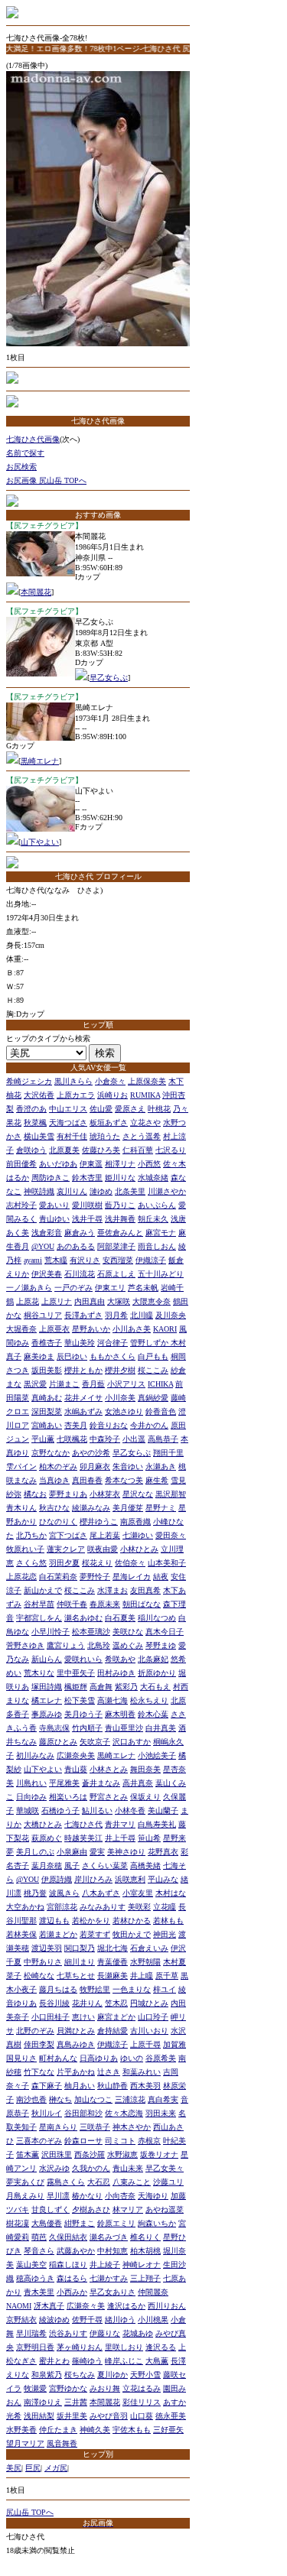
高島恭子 (163, 1439)
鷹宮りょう (66, 1645)
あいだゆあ (58, 1164)
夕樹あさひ (91, 2209)
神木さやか (132, 2127)
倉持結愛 (113, 2031)
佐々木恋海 (124, 2113)
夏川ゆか (113, 2375)
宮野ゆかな (68, 2388)
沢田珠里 (57, 2154)
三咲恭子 (95, 2127)
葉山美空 (31, 2265)
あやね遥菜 (165, 2209)
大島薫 (157, 2361)
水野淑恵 (122, 2154)
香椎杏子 (47, 1343)
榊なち (60, 2099)
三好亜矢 (168, 2430)
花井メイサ (83, 1398)
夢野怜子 (95, 1577)
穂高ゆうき (35, 2278)
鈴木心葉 (153, 1714)
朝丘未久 (153, 1219)
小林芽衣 (105, 1494)
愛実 (97, 1852)
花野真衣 (163, 1852)
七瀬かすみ (109, 2278)
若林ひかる (132, 1921)
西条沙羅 (90, 2154)
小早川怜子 (51, 1632)
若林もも (168, 1921)
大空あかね (25, 1907)
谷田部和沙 (83, 2113)
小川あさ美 (132, 1329)
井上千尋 (120, 1838)
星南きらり (58, 2127)
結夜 (161, 1577)
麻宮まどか (116, 2017)
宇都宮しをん (39, 1618)
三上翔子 (145, 2278)
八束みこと (132, 2182)
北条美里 (130, 1191)
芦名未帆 (143, 1288)
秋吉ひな (54, 1508)
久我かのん (91, 2168)
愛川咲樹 (87, 1205)
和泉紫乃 (47, 2375)
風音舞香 (62, 2443)
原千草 (167, 1976)
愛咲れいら (83, 1659)
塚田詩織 (47, 1687)
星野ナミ (161, 1508)
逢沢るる (161, 2347)
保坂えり (145, 1797)
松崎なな (39, 1976)
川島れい (31, 1783)
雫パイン (21, 1466)
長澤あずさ (83, 1315)
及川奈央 (171, 1315)
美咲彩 (139, 1907)
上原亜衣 (54, 1329)
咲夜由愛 (103, 1549)
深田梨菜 (47, 1411)
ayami (33, 1260)
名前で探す (25, 453)
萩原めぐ (47, 1838)
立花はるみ (142, 2388)
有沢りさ (85, 1260)
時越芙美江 (83, 1838)
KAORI (165, 1329)
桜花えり (97, 1563)
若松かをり (91, 1921)
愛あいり (54, 1205)
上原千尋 (145, 2044)
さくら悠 (31, 1563)
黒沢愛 (35, 1384)
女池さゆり (124, 1411)
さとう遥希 (142, 1136)
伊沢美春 (47, 1274)
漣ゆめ (101, 1191)
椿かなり (87, 2196)
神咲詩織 (39, 1191)
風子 (72, 1865)
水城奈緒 (153, 1178)
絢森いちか (157, 2223)
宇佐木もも (132, 2430)
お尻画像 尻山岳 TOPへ (46, 480)
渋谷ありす (68, 2333)
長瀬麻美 (113, 1976)
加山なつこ (93, 2099)
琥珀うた (105, 1136)
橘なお (35, 1494)
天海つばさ (68, 1123)
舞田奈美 (145, 1769)
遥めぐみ (128, 1645)
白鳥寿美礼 (157, 1824)
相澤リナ (120, 1164)
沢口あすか (132, 1742)
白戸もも (153, 1356)
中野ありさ (43, 1962)
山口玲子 (153, 2017)
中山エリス (68, 1109)
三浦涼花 (130, 2099)
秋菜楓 (35, 1123)
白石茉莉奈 (58, 1577)
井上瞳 (142, 1976)
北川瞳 (142, 1315)
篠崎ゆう (87, 2361)
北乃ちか (31, 1535)
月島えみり (25, 2196)
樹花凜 (18, 2223)
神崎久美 (95, 2430)
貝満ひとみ (76, 2031)
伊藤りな (105, 2333)
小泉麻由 (72, 1852)
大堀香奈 (21, 1329)
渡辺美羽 (47, 1948)
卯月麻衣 (95, 1466)
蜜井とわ (54, 2361)
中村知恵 (113, 2251)
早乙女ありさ (113, 2292)
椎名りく (145, 2237)
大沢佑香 (39, 1095)
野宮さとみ (109, 1797)
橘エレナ (47, 1700)
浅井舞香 (120, 1219)
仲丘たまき (58, 2430)
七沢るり (171, 1150)
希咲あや (120, 1659)
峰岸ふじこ (124, 2361)
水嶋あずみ (83, 1411)
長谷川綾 (54, 2003)
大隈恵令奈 (152, 1301)
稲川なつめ (157, 1618)
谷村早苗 (39, 1604)
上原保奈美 (147, 1081)
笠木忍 (116, 2003)
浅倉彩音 (47, 1233)
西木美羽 (145, 2086)
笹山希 (149, 1838)
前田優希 (21, 1164)
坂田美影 (47, 1370)
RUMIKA (145, 1095)
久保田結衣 (68, 2237)
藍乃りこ (120, 1205)
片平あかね (76, 2072)
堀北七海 (113, 1948)
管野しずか (150, 1343)
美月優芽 (128, 1508)
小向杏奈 (120, 2196)
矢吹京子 (95, 1742)
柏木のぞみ (58, 1466)
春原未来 (105, 1604)
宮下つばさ (68, 1535)
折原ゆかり (157, 1673)
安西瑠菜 (118, 1260)
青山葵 (76, 1769)
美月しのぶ (35, 1852)
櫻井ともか (83, 1370)
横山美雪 (39, 1136)
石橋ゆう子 (60, 1810)
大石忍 (99, 2182)
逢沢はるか (126, 2306)
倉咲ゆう (31, 1150)
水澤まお (113, 1590)
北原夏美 (64, 1150)
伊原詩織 (57, 1879)
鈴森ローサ (83, 2141)
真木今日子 (165, 1632)
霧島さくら (66, 2182)
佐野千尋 (87, 2320)
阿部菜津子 (116, 1246)
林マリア (128, 2209)
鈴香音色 (161, 1411)
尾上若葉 (105, 1535)
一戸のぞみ (73, 1288)
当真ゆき (54, 1480)
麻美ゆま (39, 1356)
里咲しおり (124, 2347)
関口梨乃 (80, 1948)
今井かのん (149, 1425)
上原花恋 (21, 1577)
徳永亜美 (171, 2416)
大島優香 (47, 2223)
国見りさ (21, 2058)
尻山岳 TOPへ (30, 2512)
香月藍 (93, 1384)
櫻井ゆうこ (99, 1522)
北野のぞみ (35, 2031)
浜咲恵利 (130, 1879)
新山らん (47, 1659)
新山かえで (43, 1590)
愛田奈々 (171, 1535)
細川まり (80, 1962)
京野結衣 (21, 2320)
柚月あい (80, 2086)
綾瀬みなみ (91, 1508)
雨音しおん (157, 1246)
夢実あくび (25, 2182)
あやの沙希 (91, 1453)
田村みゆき (116, 1673)
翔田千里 (168, 1453)
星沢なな (138, 1494)
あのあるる (76, 1246)
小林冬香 (130, 1810)
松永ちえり (149, 1700)
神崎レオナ (142, 2265)
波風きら (64, 1893)
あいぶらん (157, 1205)
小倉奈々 (110, 1081)
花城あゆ (138, 2333)
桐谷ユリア (43, 1315)
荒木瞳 (56, 1260)
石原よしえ (116, 1274)
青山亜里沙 (124, 1728)
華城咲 (28, 1810)
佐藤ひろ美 (101, 1150)
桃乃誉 (35, 1893)
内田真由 (90, 1301)
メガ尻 (56, 2468)
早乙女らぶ (109, 678)
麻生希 (157, 1480)
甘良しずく (51, 2209)
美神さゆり (126, 1852)
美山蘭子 (163, 1810)
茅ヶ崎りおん (80, 2347)
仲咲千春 (72, 1604)
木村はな (171, 1893)
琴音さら (39, 2251)
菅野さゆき (25, 1645)
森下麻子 (47, 2086)
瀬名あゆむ (83, 1618)
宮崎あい (47, 1425)
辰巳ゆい (72, 1356)
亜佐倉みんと (120, 1233)
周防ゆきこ (51, 1178)
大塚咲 (119, 1301)
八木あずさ (101, 1893)
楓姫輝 (76, 1687)
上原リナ (57, 1301)
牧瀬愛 (35, 2388)
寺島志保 (54, 1728)
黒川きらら (73, 1081)
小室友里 (138, 1893)
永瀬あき (161, 1466)
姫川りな (120, 1178)
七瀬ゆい (138, 1535)
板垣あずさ (109, 1123)
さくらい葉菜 (105, 1865)
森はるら (72, 2278)
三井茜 (76, 2402)
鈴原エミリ (116, 2223)
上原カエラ (76, 1095)
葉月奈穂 (47, 1865)
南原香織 (135, 1522)
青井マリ (120, 1824)
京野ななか (51, 1453)
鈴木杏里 (87, 1178)
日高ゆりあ (99, 2058)
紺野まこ (80, 2223)
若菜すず (95, 1934)
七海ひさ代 (83, 1824)
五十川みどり (161, 1274)
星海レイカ (132, 1577)
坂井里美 (72, 2416)
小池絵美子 (157, 1755)
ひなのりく (58, 1522)
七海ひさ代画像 (33, 439)
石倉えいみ (149, 1948)
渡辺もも (54, 1921)
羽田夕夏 (64, 1563)
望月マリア (25, 2443)
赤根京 (149, 2141)
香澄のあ (31, 1109)
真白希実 (163, 2099)
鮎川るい (97, 1810)
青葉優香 (113, 1962)
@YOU (43, 1246)
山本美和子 (167, 1563)
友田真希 (145, 1590)
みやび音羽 (109, 2416)
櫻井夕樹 (120, 1370)
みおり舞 (105, 2388)
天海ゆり (153, 2196)
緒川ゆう (120, 2320)
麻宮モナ (161, 1233)
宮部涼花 (62, 1907)
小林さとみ (109, 1769)
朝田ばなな (142, 1604)
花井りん (87, 2003)
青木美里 (39, 2292)
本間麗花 (36, 592)
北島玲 (99, 1645)
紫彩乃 (126, 1687)
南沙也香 (31, 2099)
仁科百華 (138, 1150)
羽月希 (116, 1315)
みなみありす (103, 1907)
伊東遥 (91, 1164)
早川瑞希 (31, 2333)
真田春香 (87, 1480)
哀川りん (72, 1191)
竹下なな (39, 2072)
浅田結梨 (39, 2416)
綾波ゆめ (54, 2320)
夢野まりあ (68, 1494)
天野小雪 (145, 2375)
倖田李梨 (39, 2044)
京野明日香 (35, 2347)
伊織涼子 (151, 1260)
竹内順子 (87, 1728)
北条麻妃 (153, 1659)
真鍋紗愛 (153, 1398)
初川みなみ (35, 1755)
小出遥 (134, 1439)
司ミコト (120, 2141)
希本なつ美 (124, 1480)
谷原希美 (161, 2058)
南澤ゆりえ (43, 2402)
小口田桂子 (51, 2017)
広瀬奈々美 (86, 2306)
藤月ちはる (58, 1989)
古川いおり (149, 2031)
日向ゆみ (31, 1797)
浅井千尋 (87, 1219)
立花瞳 (165, 1907)
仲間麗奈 (153, 2292)
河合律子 (113, 1343)
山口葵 (142, 2416)
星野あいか (91, 1329)
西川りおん (167, 2306)
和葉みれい (142, 2072)
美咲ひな (128, 1632)
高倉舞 (101, 1687)
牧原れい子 (25, 1549)
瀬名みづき (109, 2237)
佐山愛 (101, 1109)
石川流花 (80, 1274)
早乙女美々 (165, 2168)
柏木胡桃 (145, 2251)
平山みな (163, 1879)
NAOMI (19, 2306)
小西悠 (149, 1164)
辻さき (109, 2072)
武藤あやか (76, 2251)
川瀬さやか (167, 1191)
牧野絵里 (95, 1989)
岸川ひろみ (93, 1879)
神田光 (165, 1934)
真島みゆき (76, 2044)
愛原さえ (130, 1109)
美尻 (14, 2468)
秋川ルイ (47, 2113)
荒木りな (39, 1673)
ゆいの (132, 2058)
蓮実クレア (66, 1549)
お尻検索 (21, 467)
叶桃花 (159, 1109)
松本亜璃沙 (91, 1632)
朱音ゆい (128, 1466)
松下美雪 (80, 1700)
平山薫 (43, 1439)
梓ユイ (165, 1989)
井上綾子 (105, 2265)
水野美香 (21, 2430)
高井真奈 (138, 1783)
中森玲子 (105, 1439)
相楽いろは (68, 1797)
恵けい (83, 2017)
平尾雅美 (64, 1783)
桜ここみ (153, 1370)
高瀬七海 (113, 1700)
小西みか (72, 2292)
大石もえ (155, 1687)
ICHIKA (160, 1384)
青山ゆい (54, 1219)
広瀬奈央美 (76, 1755)
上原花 (28, 1301)
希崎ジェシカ (29, 1081)
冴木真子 (49, 2306)
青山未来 (128, 2168)
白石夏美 (120, 1618)
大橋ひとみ (43, 1824)
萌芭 (39, 2237)
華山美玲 (80, 1343)
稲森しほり (68, 2265)
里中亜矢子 (76, 1673)
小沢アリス (126, 1384)
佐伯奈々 (130, 1563)
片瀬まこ (64, 1384)
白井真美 (161, 1728)
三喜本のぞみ (39, 2141)
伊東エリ (110, 1288)
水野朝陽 (145, 1962)
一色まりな (132, 1989)
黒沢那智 (171, 1494)
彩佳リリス (142, 2402)
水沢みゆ (54, 2168)
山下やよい (40, 842)
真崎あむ (47, 1398)
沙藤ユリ (168, 2182)
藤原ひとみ (58, 1742)
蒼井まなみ (101, 1783)
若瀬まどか (58, 1934)
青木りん (21, 1508)
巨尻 (33, 2468)
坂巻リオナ (159, 2154)
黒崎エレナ (40, 761)
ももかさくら (113, 1356)
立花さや (145, 1123)
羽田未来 (161, 2113)
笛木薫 (28, 2154)
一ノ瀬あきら (29, 1288)
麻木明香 (120, 1714)
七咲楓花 (72, 1439)
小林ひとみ (139, 1549)
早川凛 (58, 2196)
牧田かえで (132, 1934)
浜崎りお (113, 1095)
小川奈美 (120, 1398)
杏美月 (76, 1425)
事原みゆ (47, 1714)
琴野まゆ (161, 1645)
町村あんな (58, 2058)
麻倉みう (80, 1233)
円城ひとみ (149, 2003)
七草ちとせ (76, 1976)
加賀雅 (174, 2044)
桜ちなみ (80, 2375)
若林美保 (21, 1934)
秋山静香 (113, 2086)
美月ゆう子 (83, 1714)
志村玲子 (21, 1205)
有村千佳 (72, 1136)
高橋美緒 (145, 1865)
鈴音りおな (109, 1425)
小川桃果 (153, 2320)
